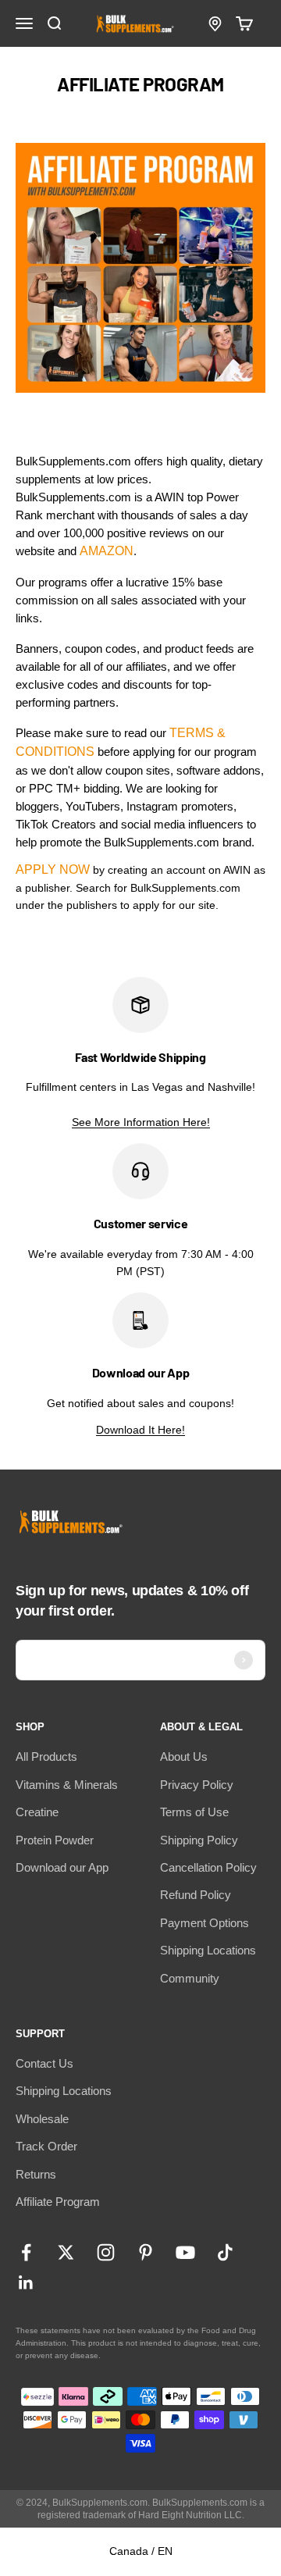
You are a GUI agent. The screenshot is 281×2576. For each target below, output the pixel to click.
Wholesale (42, 2119)
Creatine (37, 1812)
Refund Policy (196, 1895)
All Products (46, 1757)
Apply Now (53, 869)
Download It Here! (140, 1430)
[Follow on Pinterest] (146, 2252)
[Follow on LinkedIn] (26, 2283)
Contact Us (44, 2063)
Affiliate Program (58, 2202)
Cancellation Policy (208, 1867)
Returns (36, 2174)
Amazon (107, 551)
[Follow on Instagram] (106, 2252)
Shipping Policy (199, 1840)
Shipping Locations (208, 1950)
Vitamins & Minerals (67, 1785)
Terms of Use (194, 1812)
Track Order (46, 2146)
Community (190, 1978)
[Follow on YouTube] (185, 2252)
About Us (184, 1757)
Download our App (62, 1867)
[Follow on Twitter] (66, 2252)
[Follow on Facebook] (26, 2252)
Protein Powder (55, 1840)
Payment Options (205, 1923)
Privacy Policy (197, 1785)
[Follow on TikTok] (225, 2252)
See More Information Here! (141, 1122)
